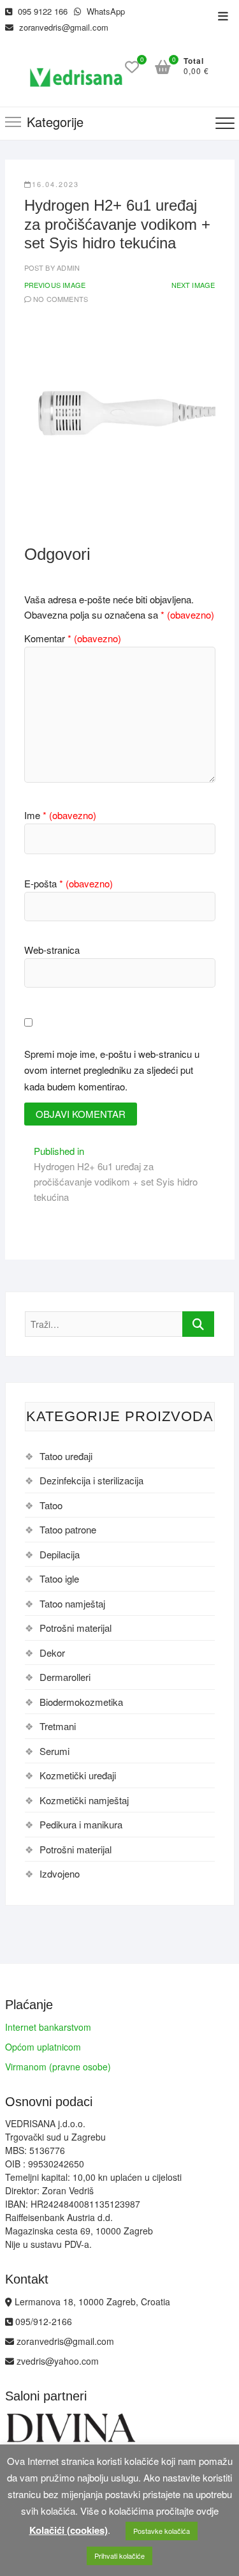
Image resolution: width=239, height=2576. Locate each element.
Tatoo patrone (68, 1529)
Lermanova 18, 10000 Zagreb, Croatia (91, 2301)
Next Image (193, 285)
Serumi (54, 1751)
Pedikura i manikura (81, 1824)
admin (67, 267)
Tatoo (51, 1505)
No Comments (61, 299)
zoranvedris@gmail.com (62, 27)
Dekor (52, 1653)
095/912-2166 (42, 2321)
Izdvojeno (60, 1873)
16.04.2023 (55, 184)
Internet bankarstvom (48, 2027)
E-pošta (69, 883)
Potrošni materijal (76, 1628)
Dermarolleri (65, 1677)
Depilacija (60, 1554)
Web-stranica (52, 950)
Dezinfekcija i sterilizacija (91, 1480)
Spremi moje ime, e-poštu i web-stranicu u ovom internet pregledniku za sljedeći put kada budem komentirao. (112, 1070)
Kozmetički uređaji (78, 1775)
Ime (60, 815)
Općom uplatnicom (43, 2047)
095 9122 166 (41, 11)
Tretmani (58, 1726)
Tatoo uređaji (66, 1456)
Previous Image (55, 285)
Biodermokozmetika (81, 1702)
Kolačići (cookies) (69, 2530)
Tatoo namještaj (72, 1603)
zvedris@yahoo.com (56, 2361)
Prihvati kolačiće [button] (119, 2556)
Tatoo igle (59, 1578)
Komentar (73, 638)
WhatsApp (105, 11)
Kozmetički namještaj (84, 1800)
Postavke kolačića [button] (162, 2531)
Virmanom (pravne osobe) (58, 2067)
